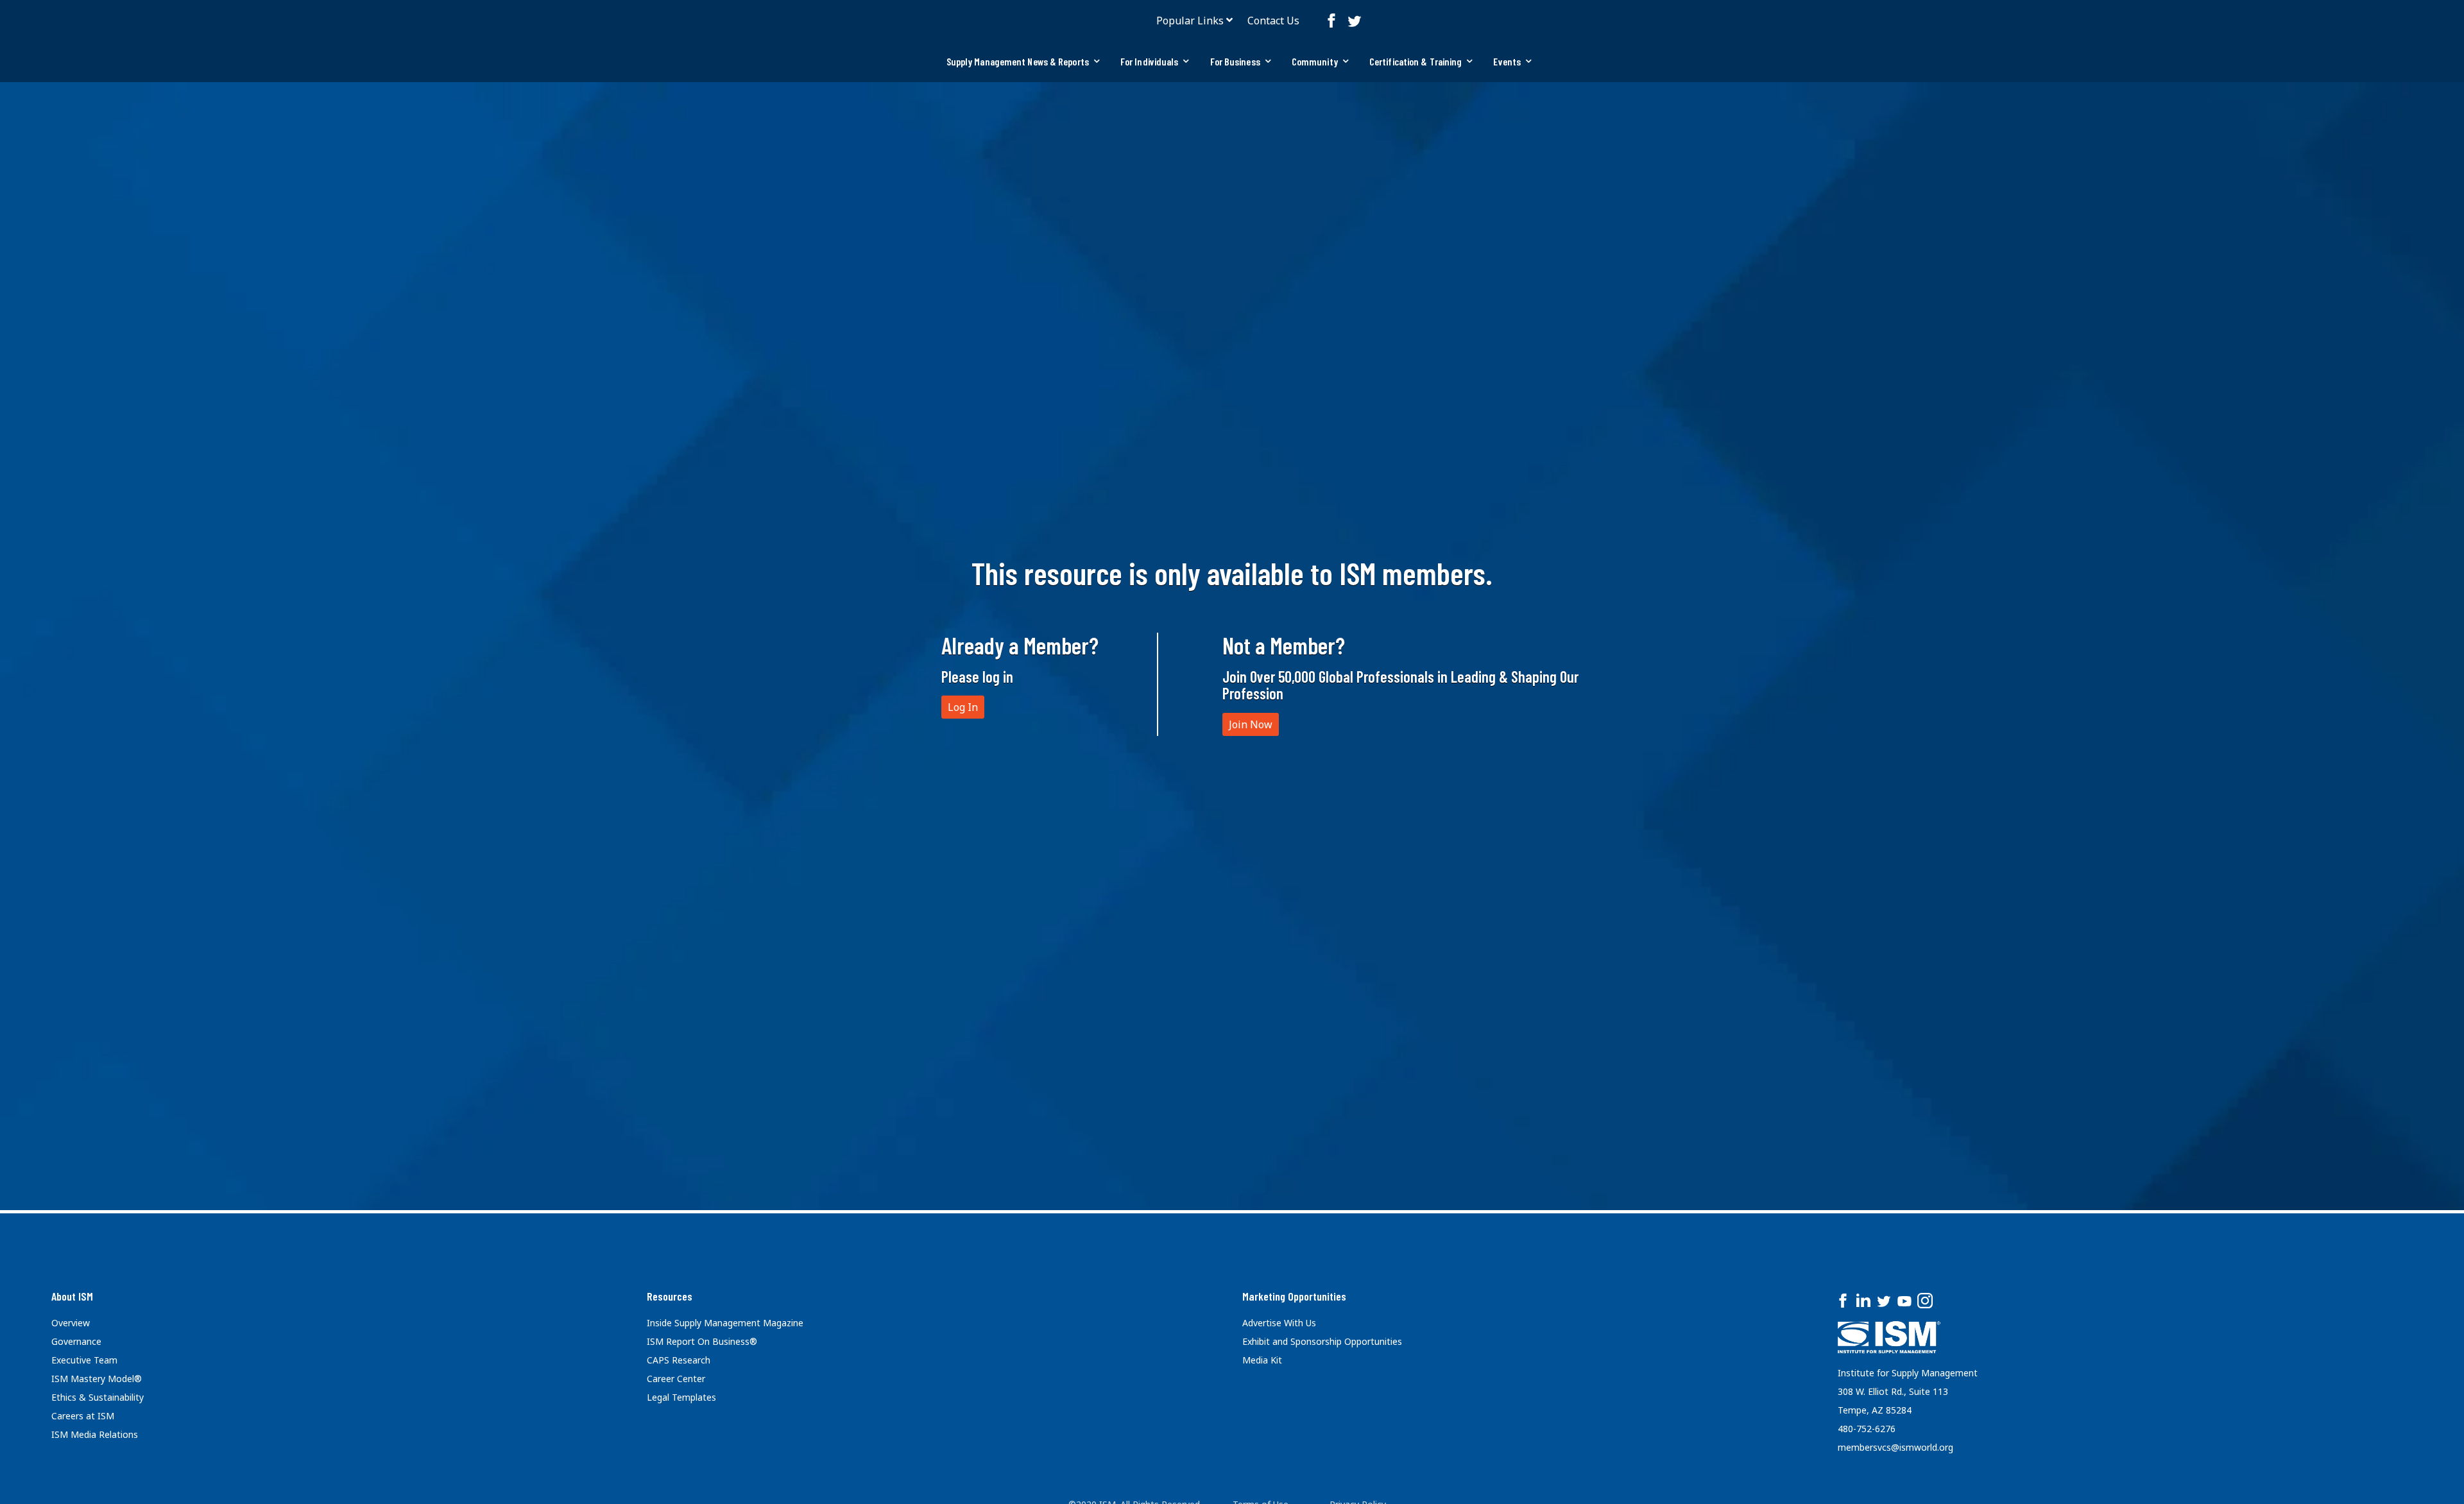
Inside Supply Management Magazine (725, 1323)
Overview (71, 1323)
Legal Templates (681, 1397)
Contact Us (1273, 21)
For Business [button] (1235, 61)
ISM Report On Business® (702, 1341)
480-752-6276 (1867, 1429)
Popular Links (1190, 21)
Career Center (676, 1379)
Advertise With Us (1279, 1323)
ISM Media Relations (95, 1434)
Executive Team (84, 1360)
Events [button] (1507, 61)
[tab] (1023, 62)
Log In (963, 707)
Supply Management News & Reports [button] (1018, 61)
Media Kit (1262, 1360)
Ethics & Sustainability (98, 1397)
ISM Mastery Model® (97, 1379)
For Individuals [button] (1150, 61)
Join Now (1251, 724)
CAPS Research (679, 1360)
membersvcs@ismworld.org (1895, 1447)
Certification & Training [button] (1416, 61)
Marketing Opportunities (1294, 1296)
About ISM (72, 1296)
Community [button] (1315, 61)
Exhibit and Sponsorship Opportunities (1322, 1341)
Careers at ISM (83, 1416)
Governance (76, 1341)
